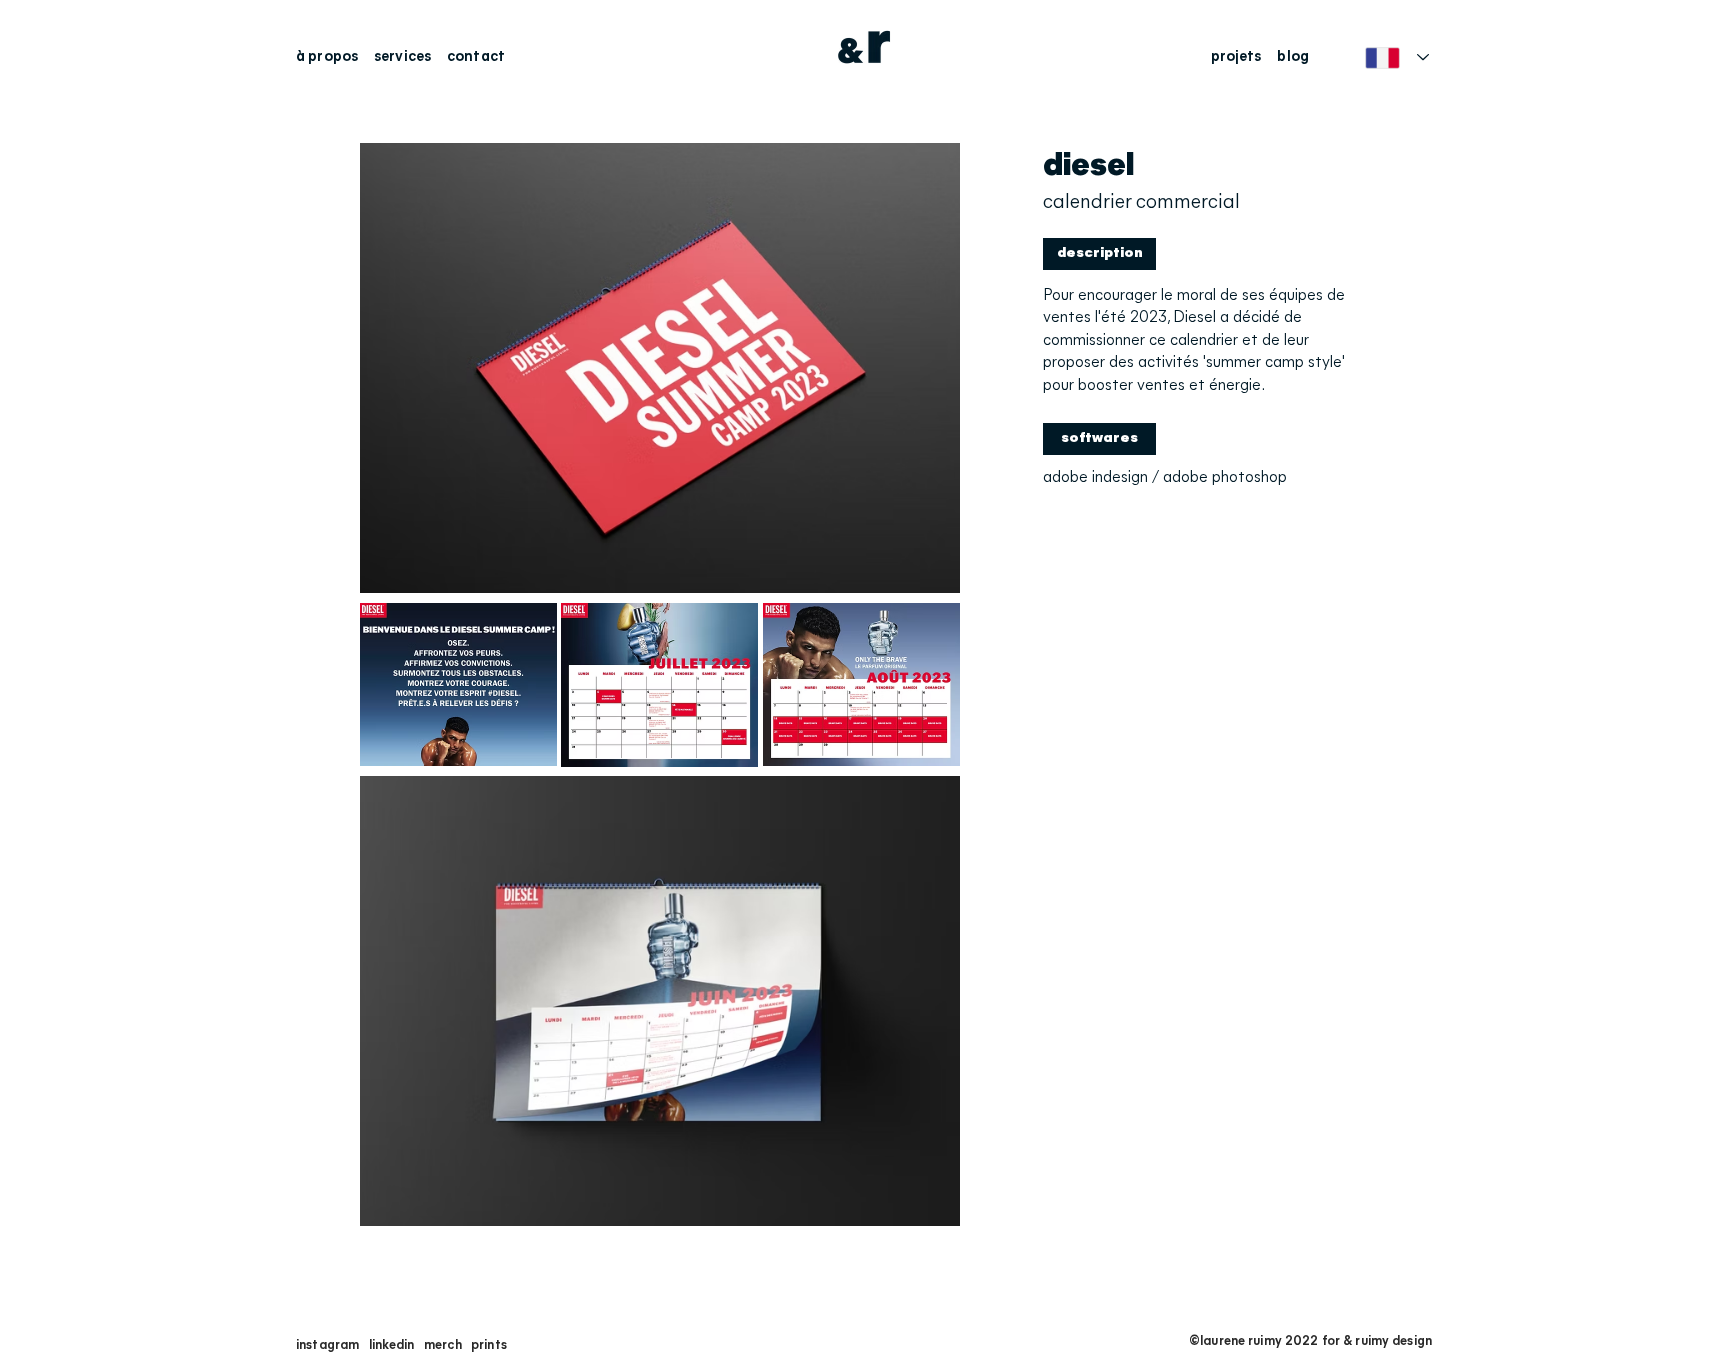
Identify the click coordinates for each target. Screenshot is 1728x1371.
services (402, 57)
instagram (327, 1345)
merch (443, 1345)
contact (476, 57)
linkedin (392, 1345)
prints (489, 1345)
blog (1293, 57)
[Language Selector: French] (1397, 57)
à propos (330, 57)
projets (1236, 57)
